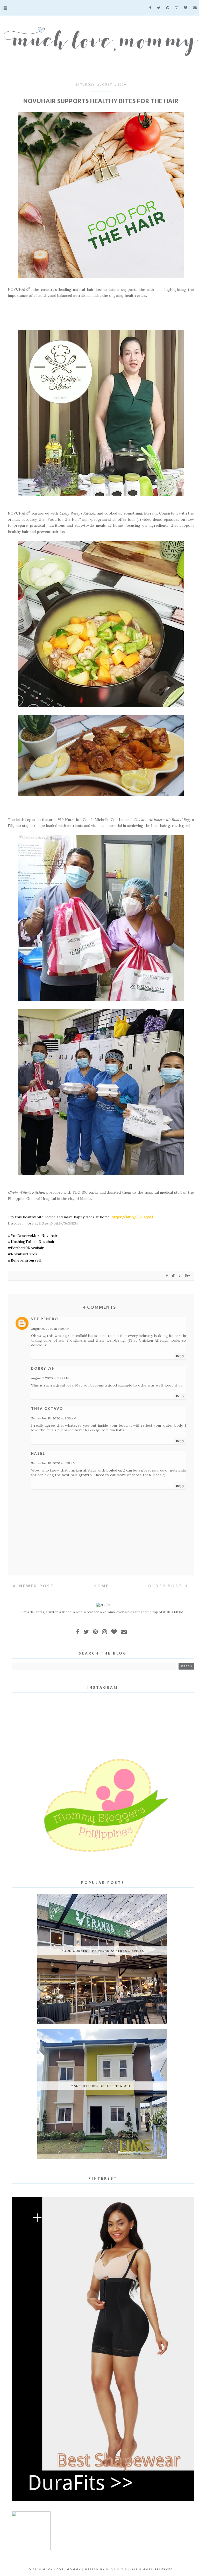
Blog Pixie (117, 2569)
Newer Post (36, 1586)
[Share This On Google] (188, 1275)
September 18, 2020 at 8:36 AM (54, 1418)
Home (101, 1586)
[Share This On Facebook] (167, 1275)
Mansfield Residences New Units (103, 2086)
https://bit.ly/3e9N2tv (59, 1223)
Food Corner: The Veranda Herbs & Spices (103, 1951)
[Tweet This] (174, 1275)
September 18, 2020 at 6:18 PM (53, 1463)
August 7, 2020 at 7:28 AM (50, 1378)
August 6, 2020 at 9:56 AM (50, 1329)
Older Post (166, 1586)
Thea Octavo (47, 1409)
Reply (180, 1356)
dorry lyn (43, 1368)
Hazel (38, 1453)
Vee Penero (45, 1319)
